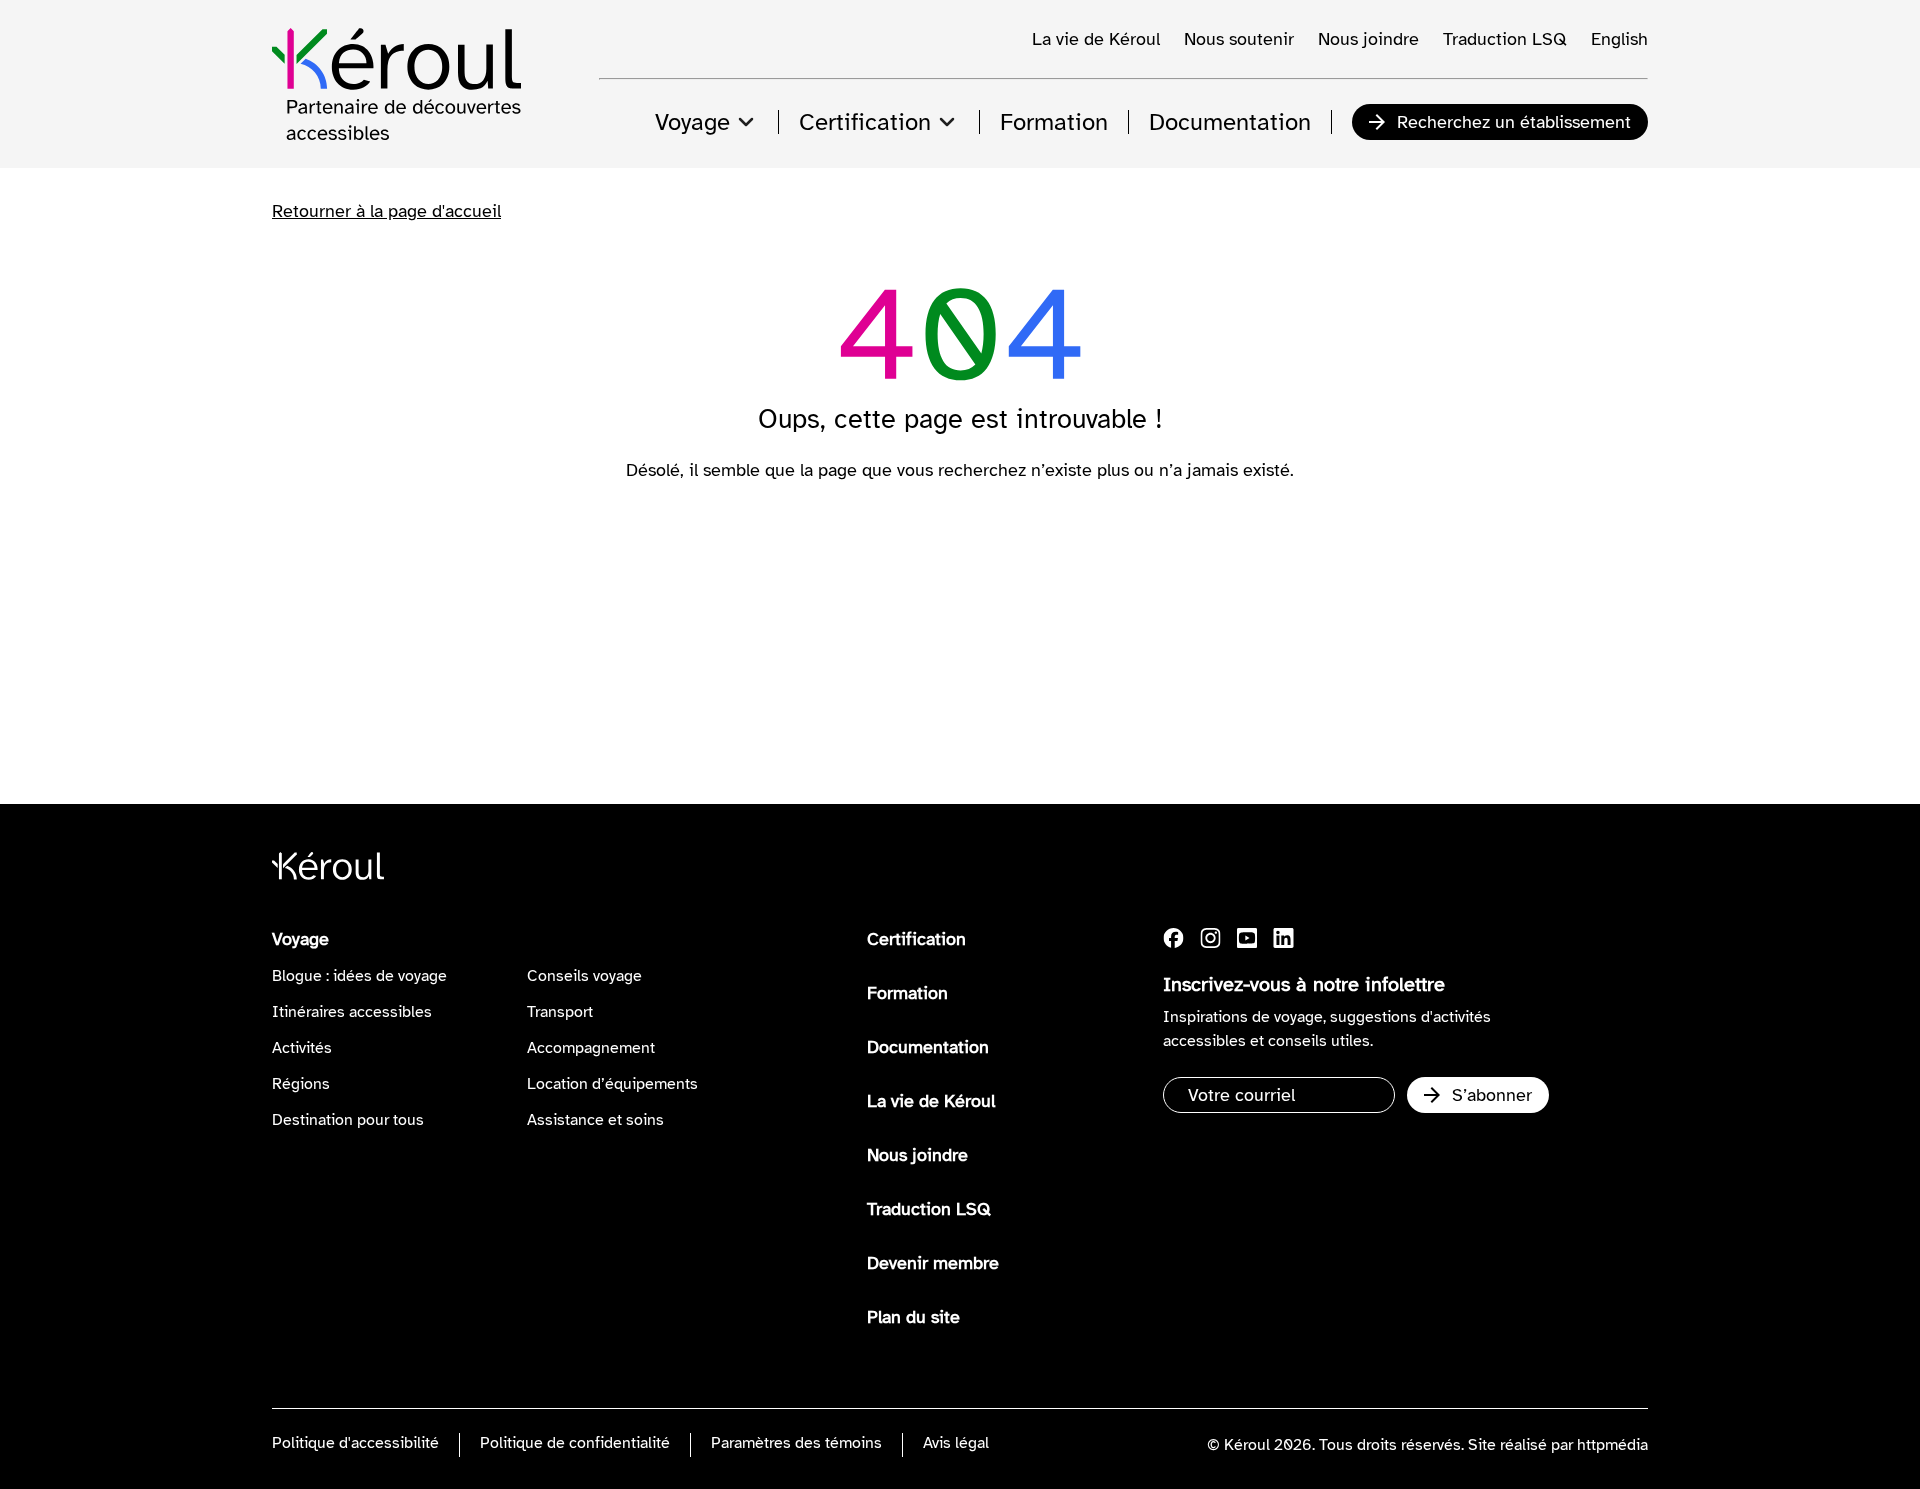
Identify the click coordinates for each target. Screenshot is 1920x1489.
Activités (302, 1048)
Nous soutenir (1239, 39)
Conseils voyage (584, 976)
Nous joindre (1368, 39)
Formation (907, 993)
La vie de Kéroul (1096, 39)
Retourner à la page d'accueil (386, 211)
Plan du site (913, 1317)
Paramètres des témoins (796, 1443)
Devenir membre (933, 1263)
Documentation (928, 1047)
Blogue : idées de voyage (359, 976)
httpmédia (1612, 1445)
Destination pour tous (348, 1120)
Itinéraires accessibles (352, 1012)
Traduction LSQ (1505, 39)
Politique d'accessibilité (355, 1443)
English (1619, 39)
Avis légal (956, 1443)
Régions (301, 1084)
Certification (916, 939)
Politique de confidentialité (575, 1443)
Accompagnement (591, 1048)
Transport (560, 1012)
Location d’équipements (612, 1084)
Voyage (300, 939)
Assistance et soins (595, 1120)
